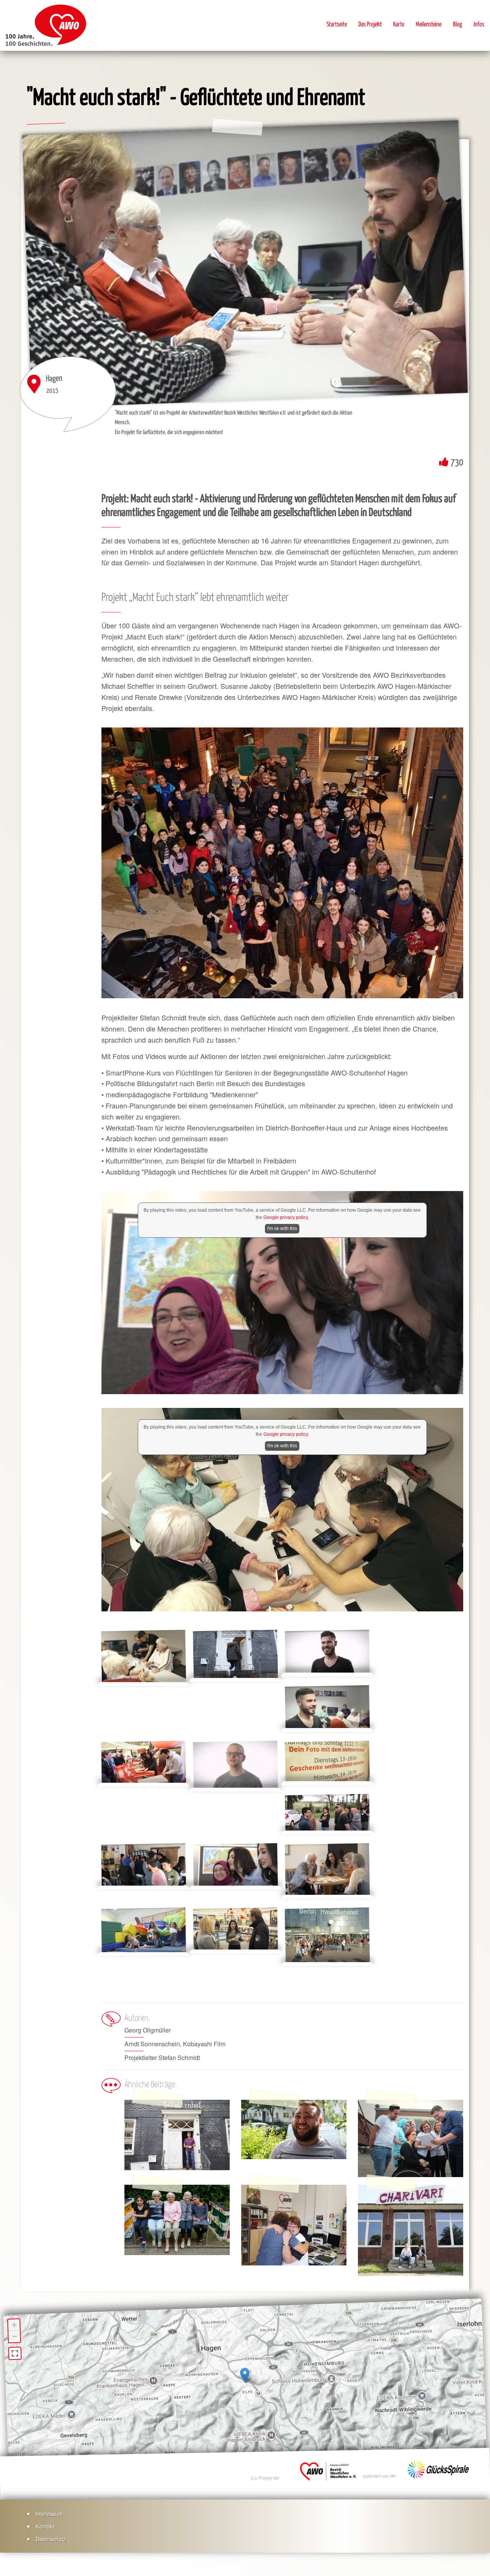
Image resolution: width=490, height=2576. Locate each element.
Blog (457, 25)
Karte (399, 25)
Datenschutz (51, 2539)
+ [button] (14, 2325)
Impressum (49, 2513)
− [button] (15, 2336)
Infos (479, 25)
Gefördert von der (380, 2476)
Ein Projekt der (265, 2478)
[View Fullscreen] (15, 2353)
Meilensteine (429, 25)
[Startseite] (46, 25)
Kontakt (45, 2526)
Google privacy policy (286, 1217)
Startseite (337, 25)
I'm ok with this (282, 1229)
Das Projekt (370, 25)
